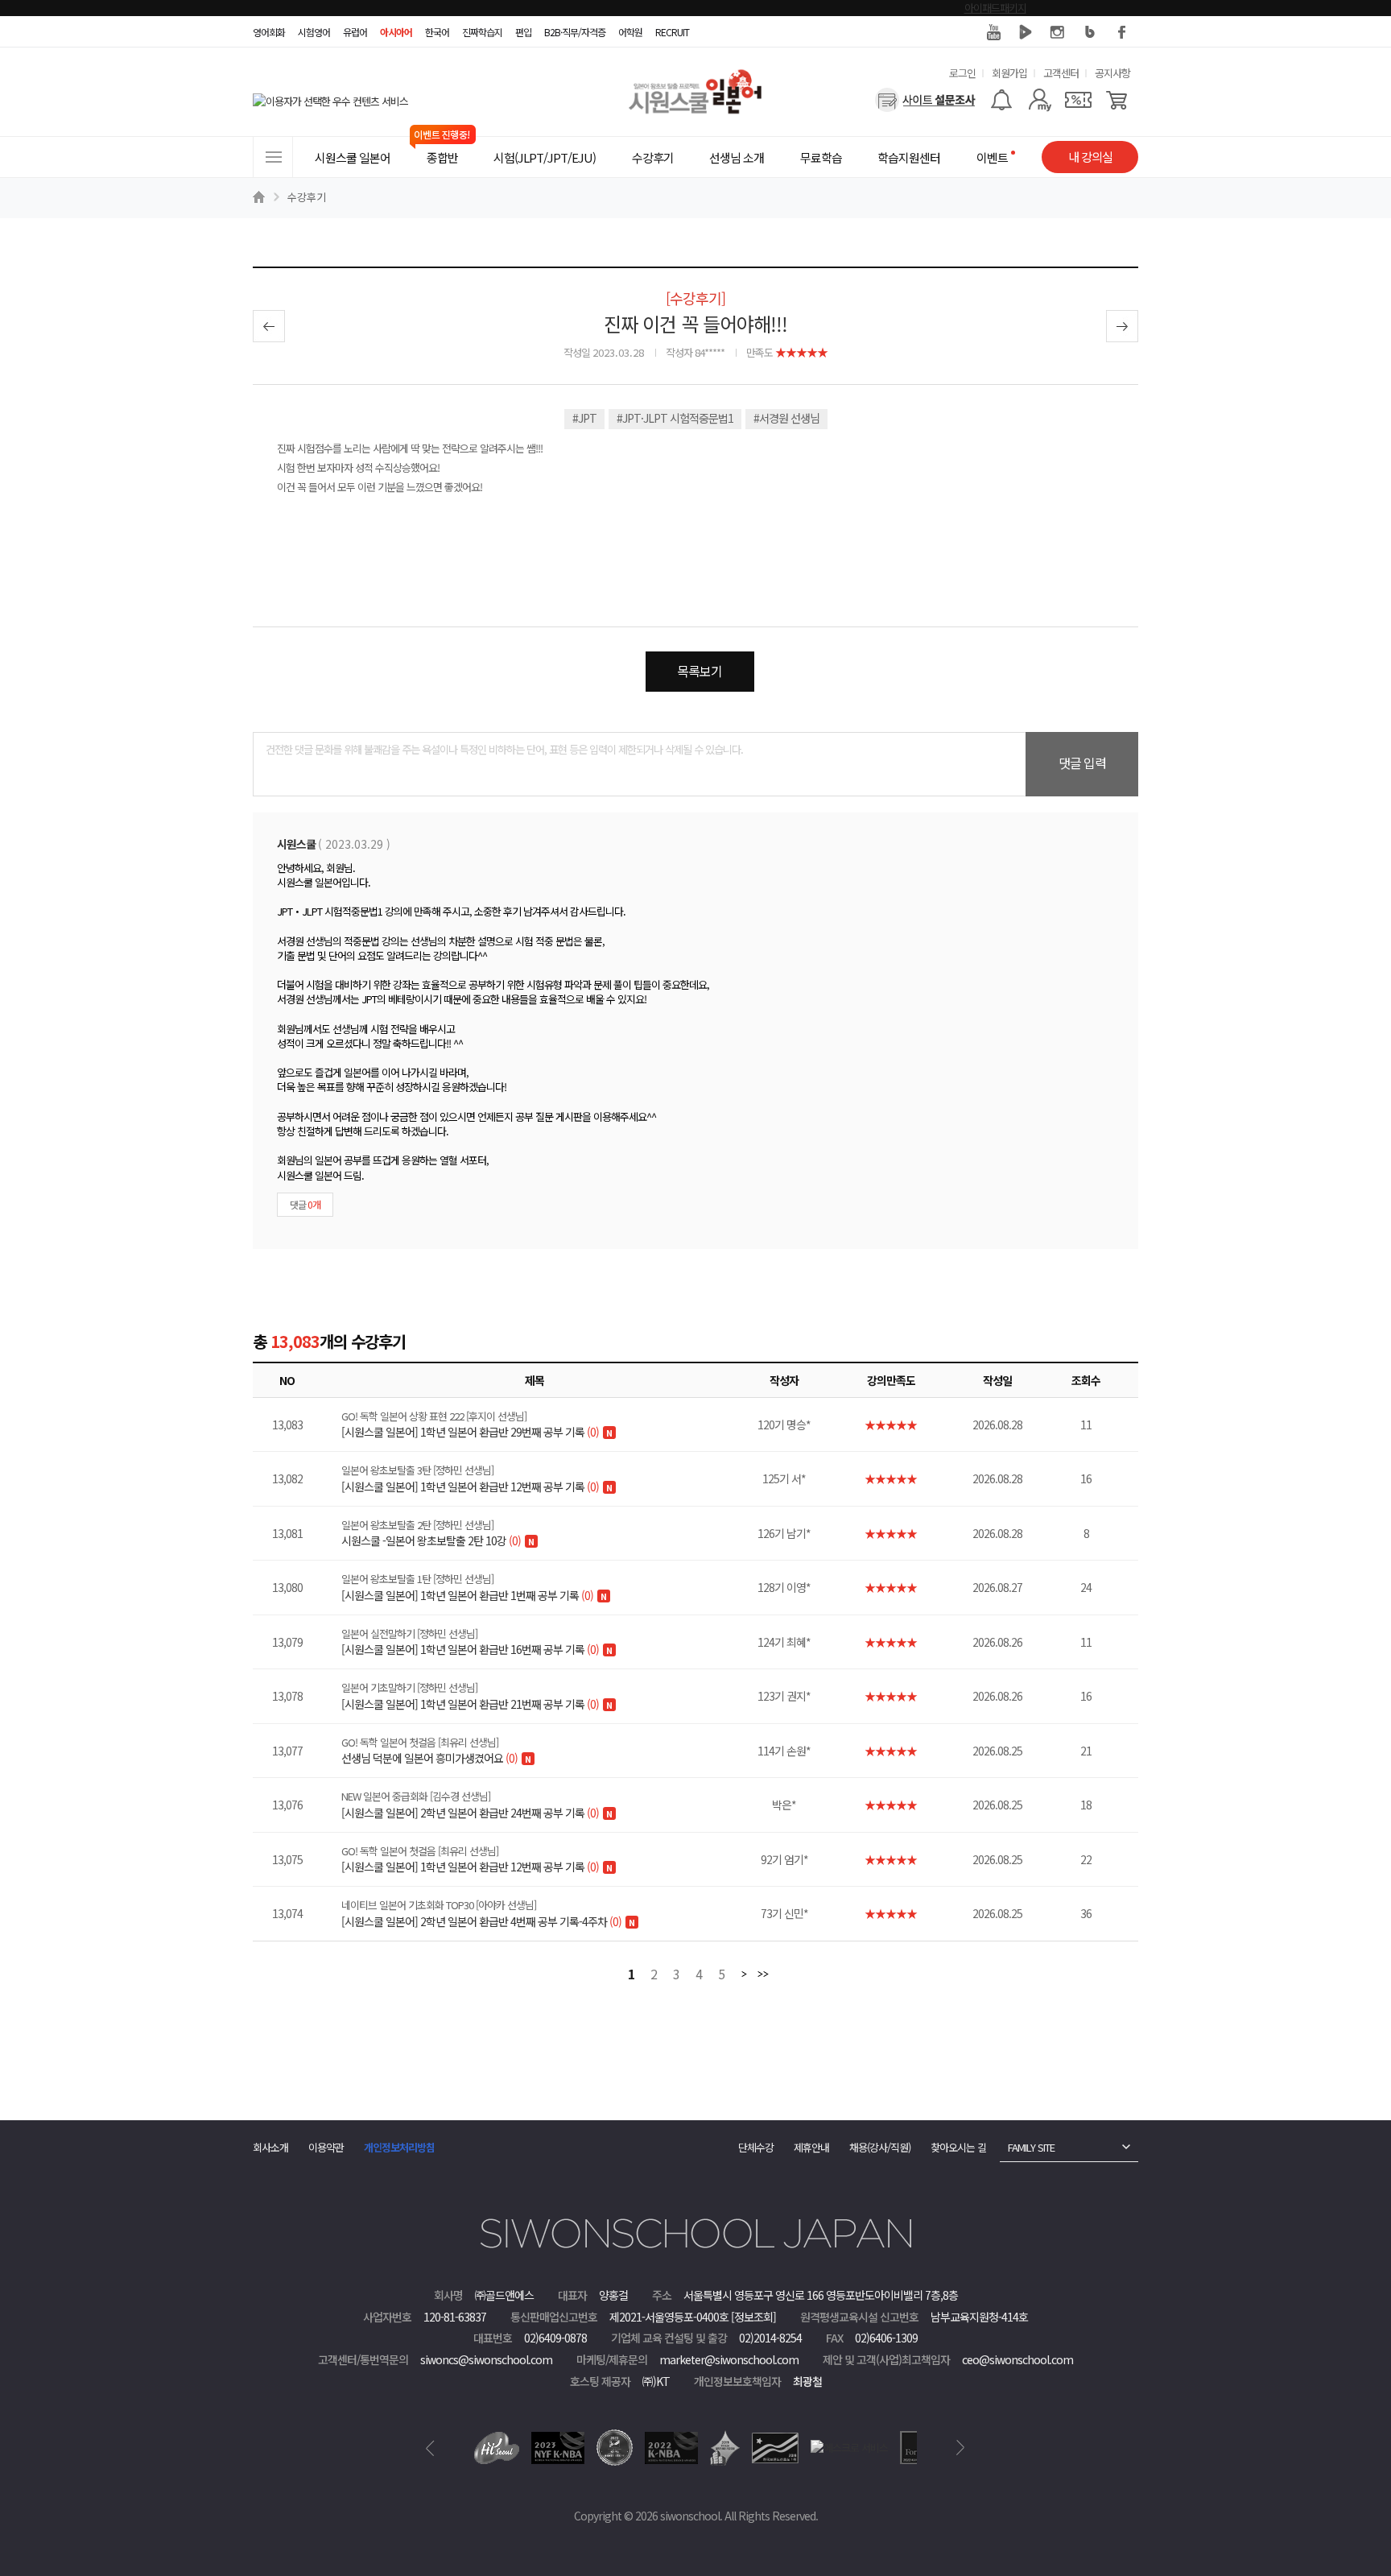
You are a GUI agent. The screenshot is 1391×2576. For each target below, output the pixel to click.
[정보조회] (753, 2317)
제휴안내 (811, 2147)
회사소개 (270, 2147)
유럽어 (355, 32)
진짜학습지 (482, 32)
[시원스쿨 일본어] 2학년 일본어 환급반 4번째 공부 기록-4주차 (481, 1913)
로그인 (962, 73)
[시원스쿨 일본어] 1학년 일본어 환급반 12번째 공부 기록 (470, 1478)
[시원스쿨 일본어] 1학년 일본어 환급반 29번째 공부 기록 (470, 1424)
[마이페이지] (1040, 100)
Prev (430, 2448)
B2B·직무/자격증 (575, 32)
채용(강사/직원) (880, 2147)
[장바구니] (1117, 100)
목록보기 (700, 671)
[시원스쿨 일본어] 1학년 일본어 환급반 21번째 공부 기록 (470, 1696)
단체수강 (756, 2147)
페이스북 (1122, 32)
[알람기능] (1001, 100)
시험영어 (314, 32)
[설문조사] (925, 100)
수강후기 (307, 197)
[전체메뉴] (273, 157)
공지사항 (1112, 73)
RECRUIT (672, 32)
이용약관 (326, 2147)
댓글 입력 (1082, 763)
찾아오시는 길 (958, 2147)
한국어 (437, 32)
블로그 (1090, 32)
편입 (523, 32)
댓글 (305, 1204)
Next (961, 2448)
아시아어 (396, 32)
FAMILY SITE (1031, 2147)
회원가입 (1009, 73)
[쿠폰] (1078, 100)
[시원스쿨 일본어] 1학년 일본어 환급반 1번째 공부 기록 (467, 1587)
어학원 (630, 32)
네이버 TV (1026, 32)
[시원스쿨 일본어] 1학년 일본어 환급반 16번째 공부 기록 (470, 1642)
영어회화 (269, 32)
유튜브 (993, 32)
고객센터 (1061, 73)
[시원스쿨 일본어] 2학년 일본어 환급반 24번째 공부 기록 (470, 1805)
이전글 (269, 326)
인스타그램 (1058, 32)
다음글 (1122, 326)
